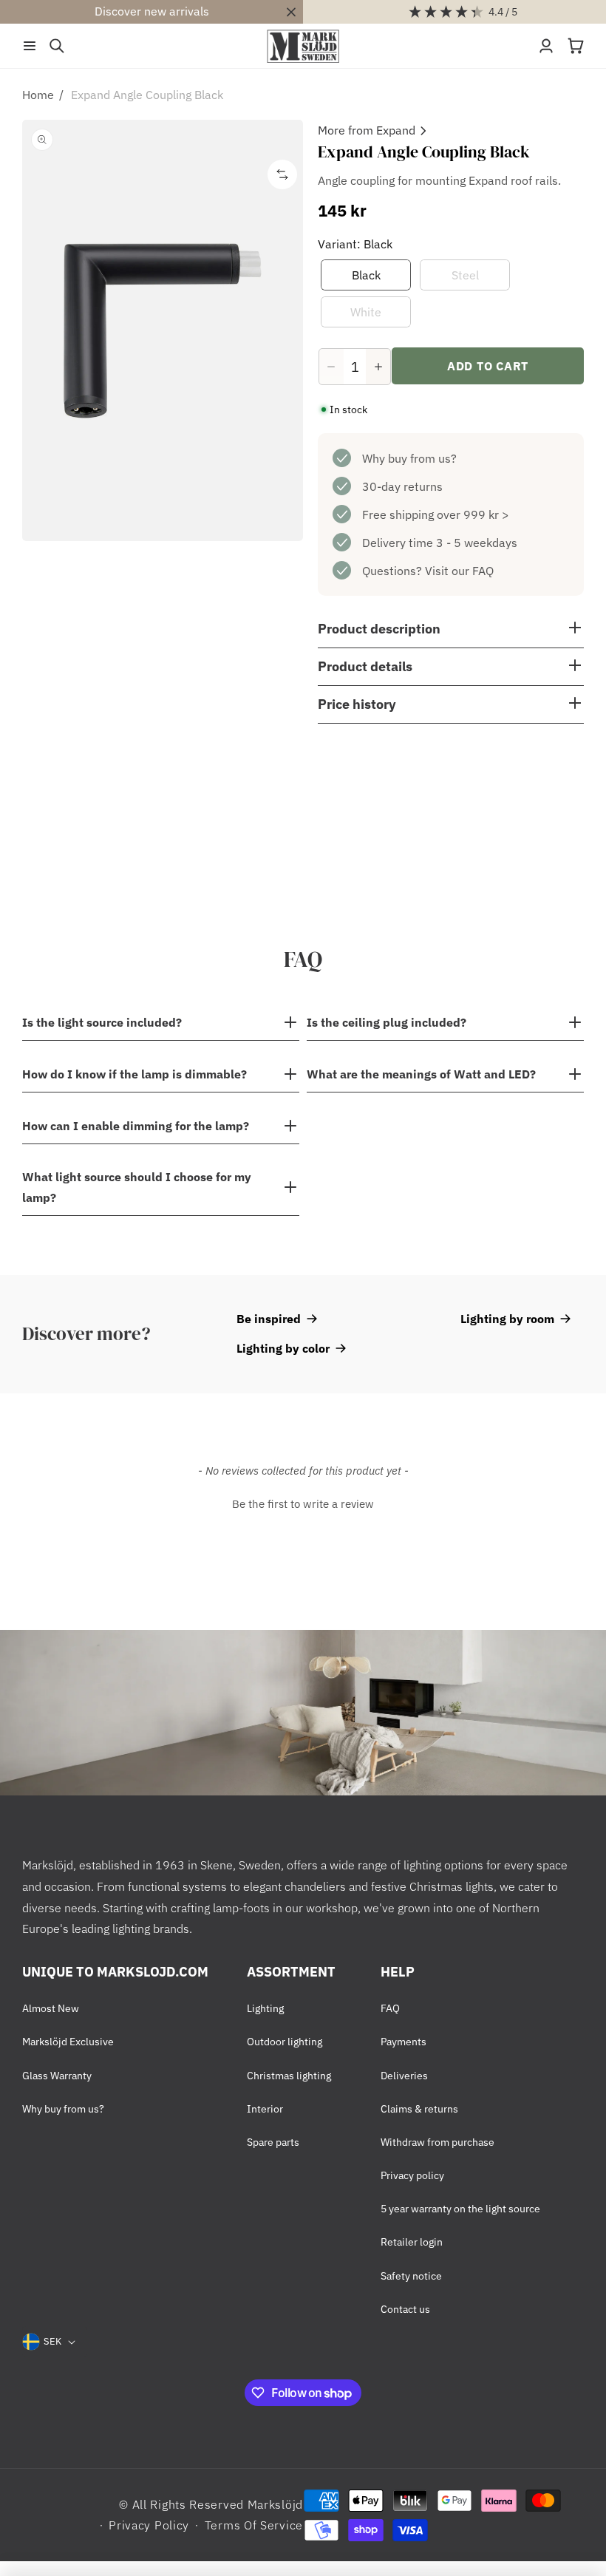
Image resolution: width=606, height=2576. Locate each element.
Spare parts (273, 2142)
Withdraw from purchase (438, 2142)
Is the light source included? (102, 1022)
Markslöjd (275, 2504)
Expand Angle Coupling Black (147, 95)
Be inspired (269, 1319)
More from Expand (367, 130)
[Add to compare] (282, 174)
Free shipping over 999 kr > (436, 514)
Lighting (265, 2008)
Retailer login (412, 2242)
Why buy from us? (409, 458)
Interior (265, 2109)
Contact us (405, 2309)
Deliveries (404, 2076)
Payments (404, 2042)
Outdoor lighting (285, 2042)
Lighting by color (283, 1348)
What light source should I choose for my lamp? (137, 1187)
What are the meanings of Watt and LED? (421, 1074)
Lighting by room (507, 1319)
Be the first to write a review (303, 1504)
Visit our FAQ (459, 571)
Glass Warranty (57, 2076)
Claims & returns (419, 2109)
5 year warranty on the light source (460, 2209)
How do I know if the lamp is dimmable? (135, 1074)
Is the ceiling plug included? (387, 1022)
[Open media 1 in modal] (163, 330)
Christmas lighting (289, 2076)
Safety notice (411, 2276)
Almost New (51, 2008)
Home (38, 95)
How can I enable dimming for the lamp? (136, 1126)
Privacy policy (412, 2175)
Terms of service (254, 2525)
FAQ (390, 2008)
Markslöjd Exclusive (68, 2042)
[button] (30, 46)
